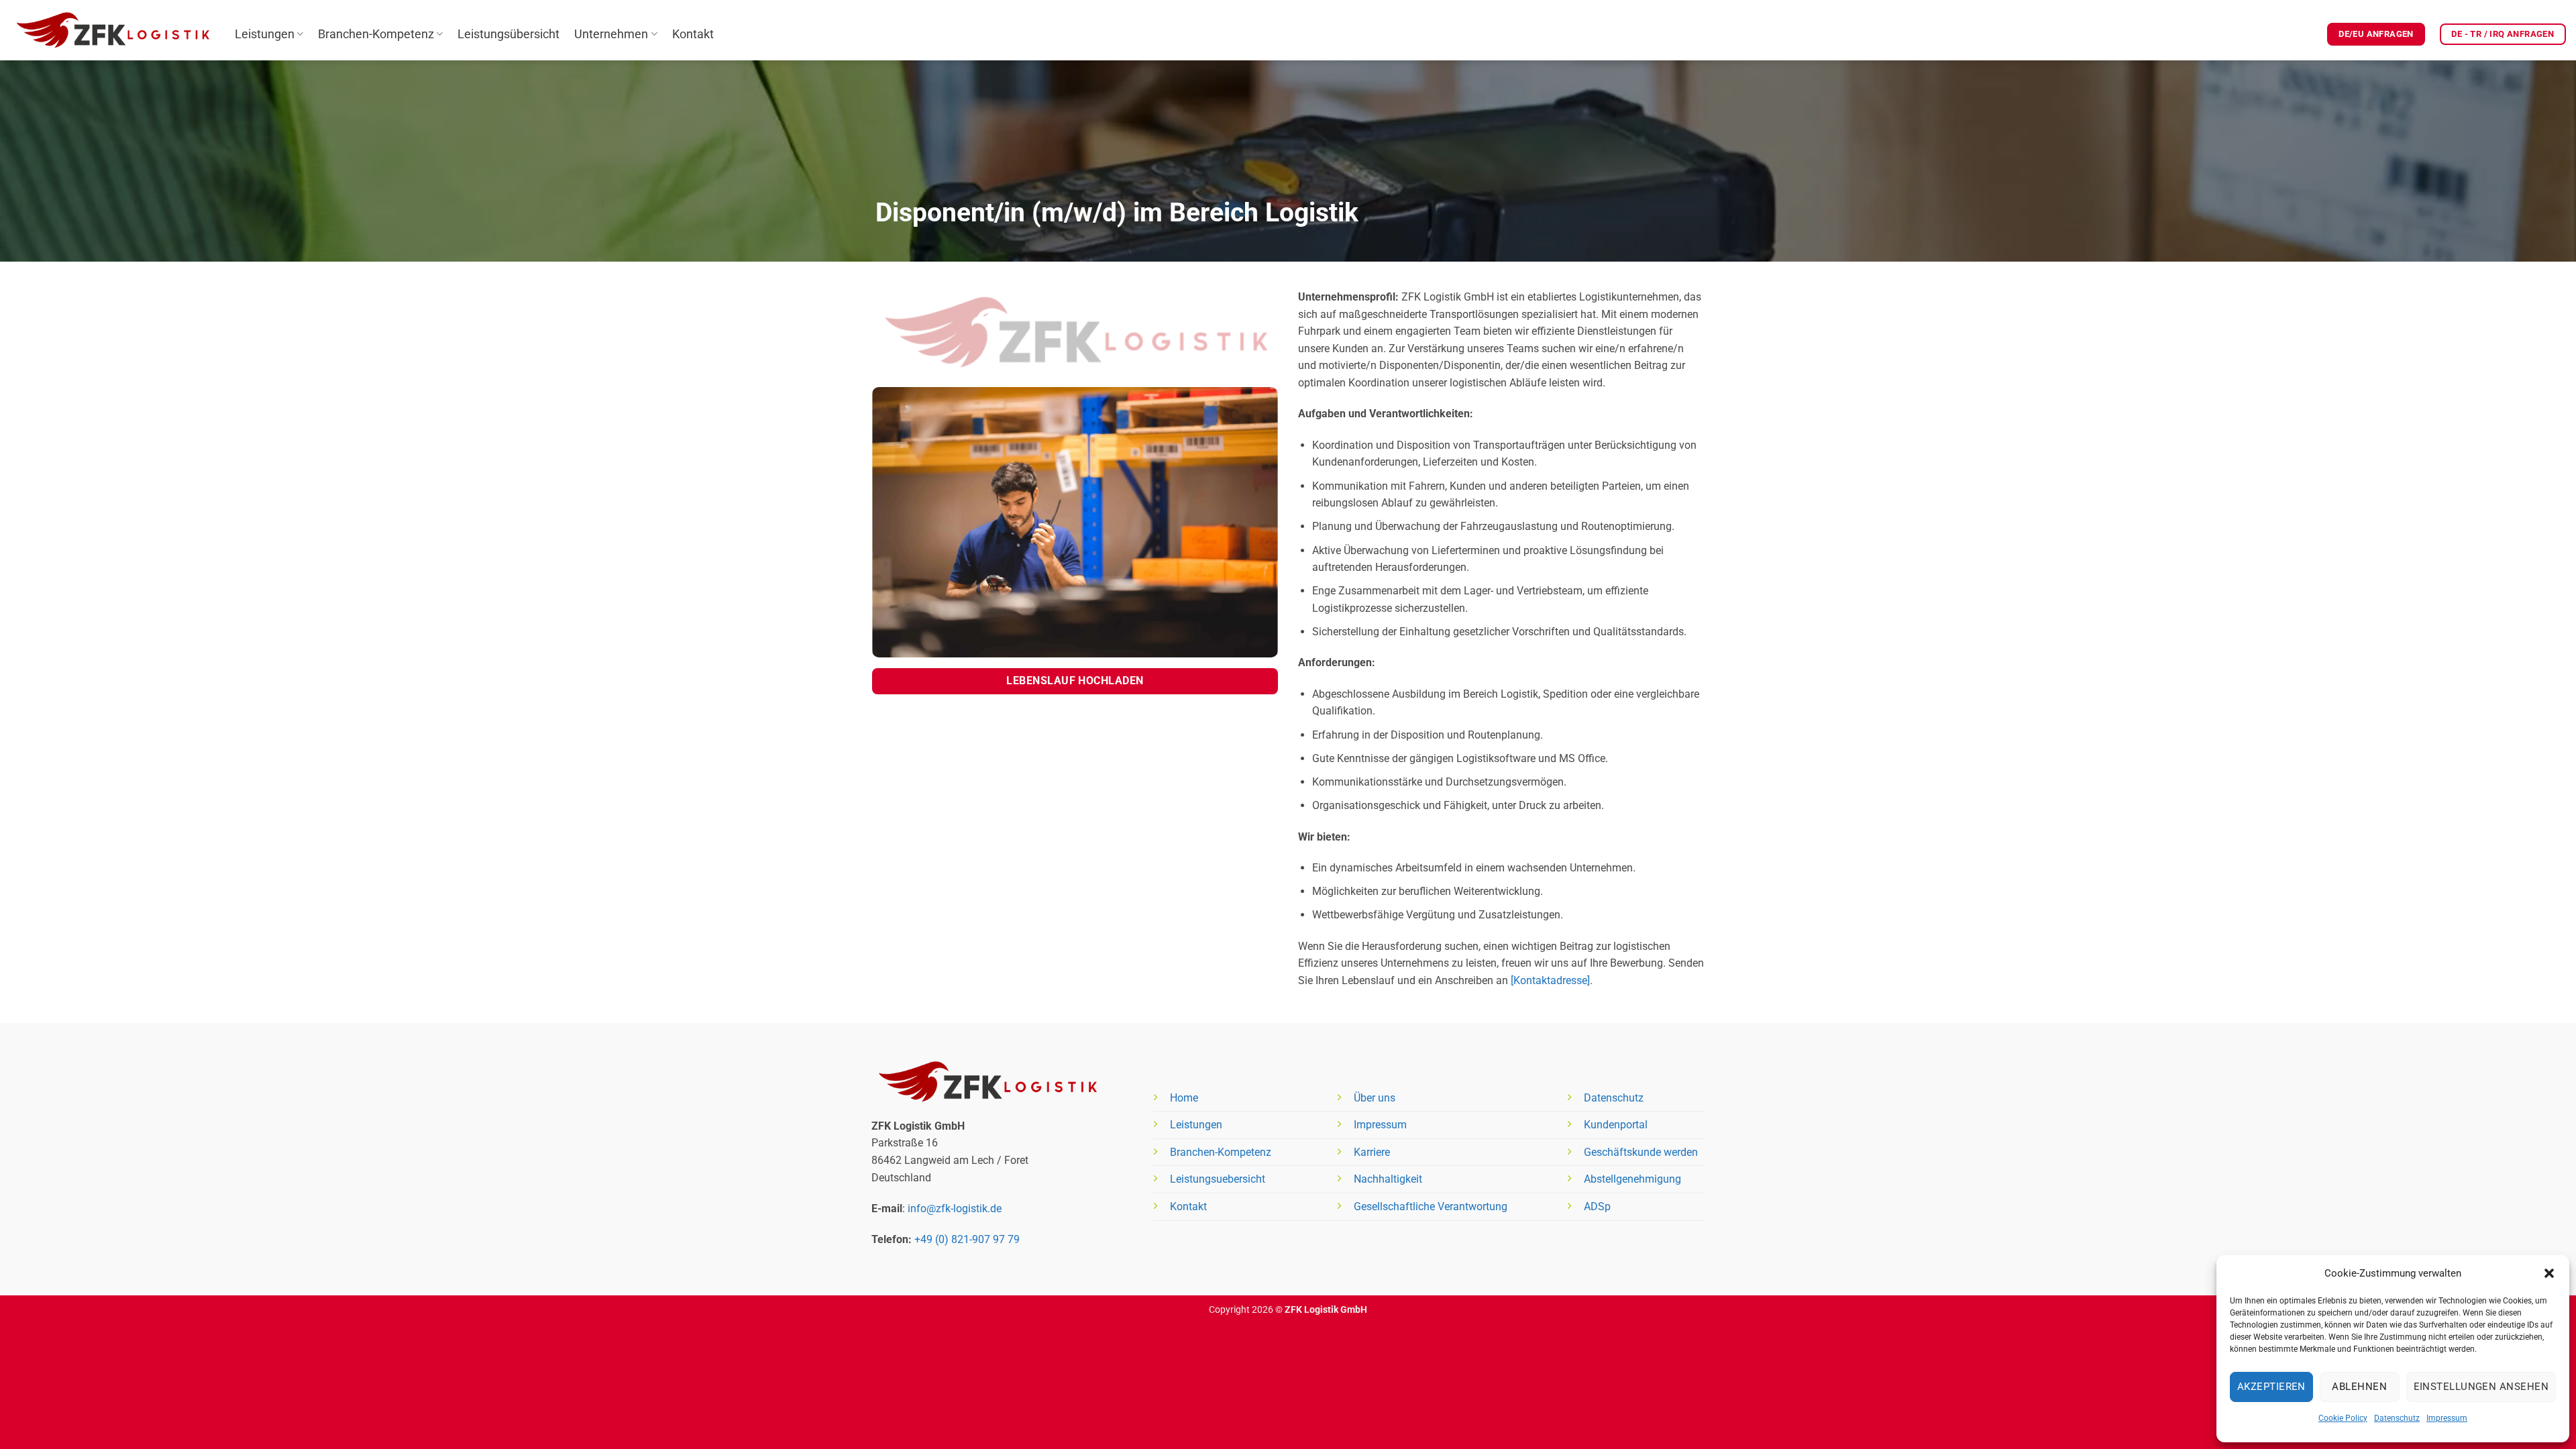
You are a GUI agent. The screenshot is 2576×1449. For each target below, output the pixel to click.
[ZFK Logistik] (112, 30)
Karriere (1372, 1152)
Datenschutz (2397, 1418)
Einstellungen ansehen (2481, 1387)
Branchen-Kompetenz (376, 34)
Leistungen (265, 34)
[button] (2549, 1273)
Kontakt (693, 34)
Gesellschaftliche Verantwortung (1431, 1206)
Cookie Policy (2343, 1418)
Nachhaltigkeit (1388, 1179)
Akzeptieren (2271, 1387)
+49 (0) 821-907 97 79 (967, 1239)
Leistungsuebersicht (1218, 1179)
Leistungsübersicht (508, 34)
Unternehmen (611, 34)
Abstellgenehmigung (1632, 1179)
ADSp (1597, 1206)
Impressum (2447, 1418)
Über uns (1375, 1098)
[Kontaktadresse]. (1552, 980)
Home (1184, 1098)
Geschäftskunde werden (1641, 1152)
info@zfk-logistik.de (955, 1209)
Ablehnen (2359, 1387)
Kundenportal (1616, 1125)
